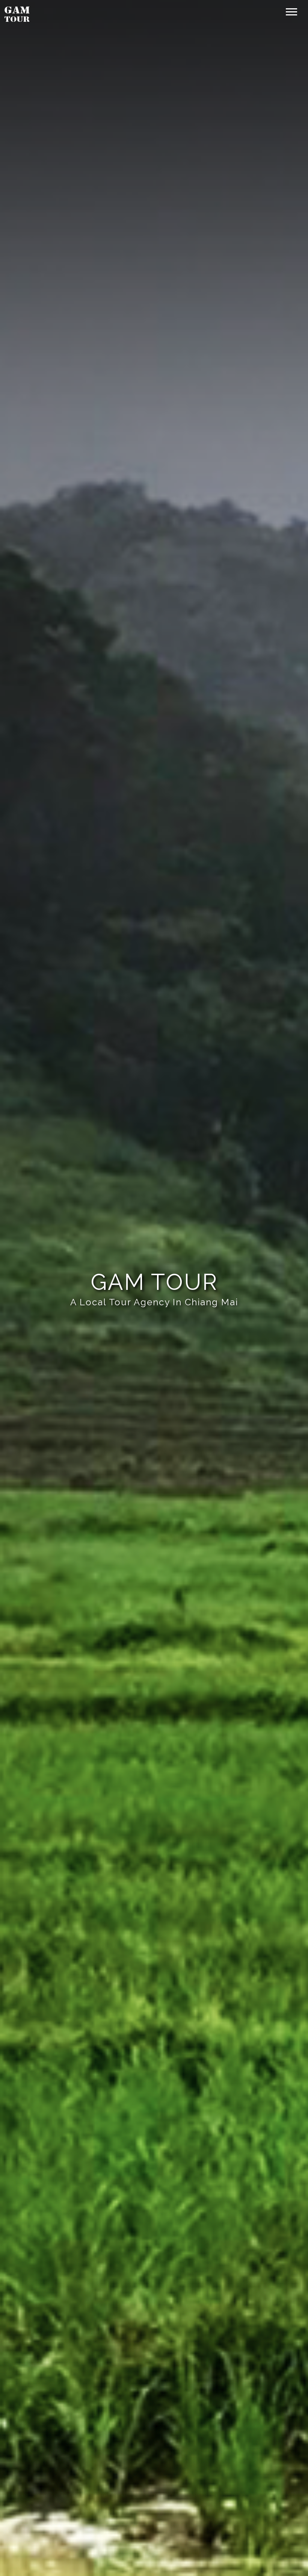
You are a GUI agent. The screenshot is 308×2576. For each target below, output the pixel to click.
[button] (291, 10)
